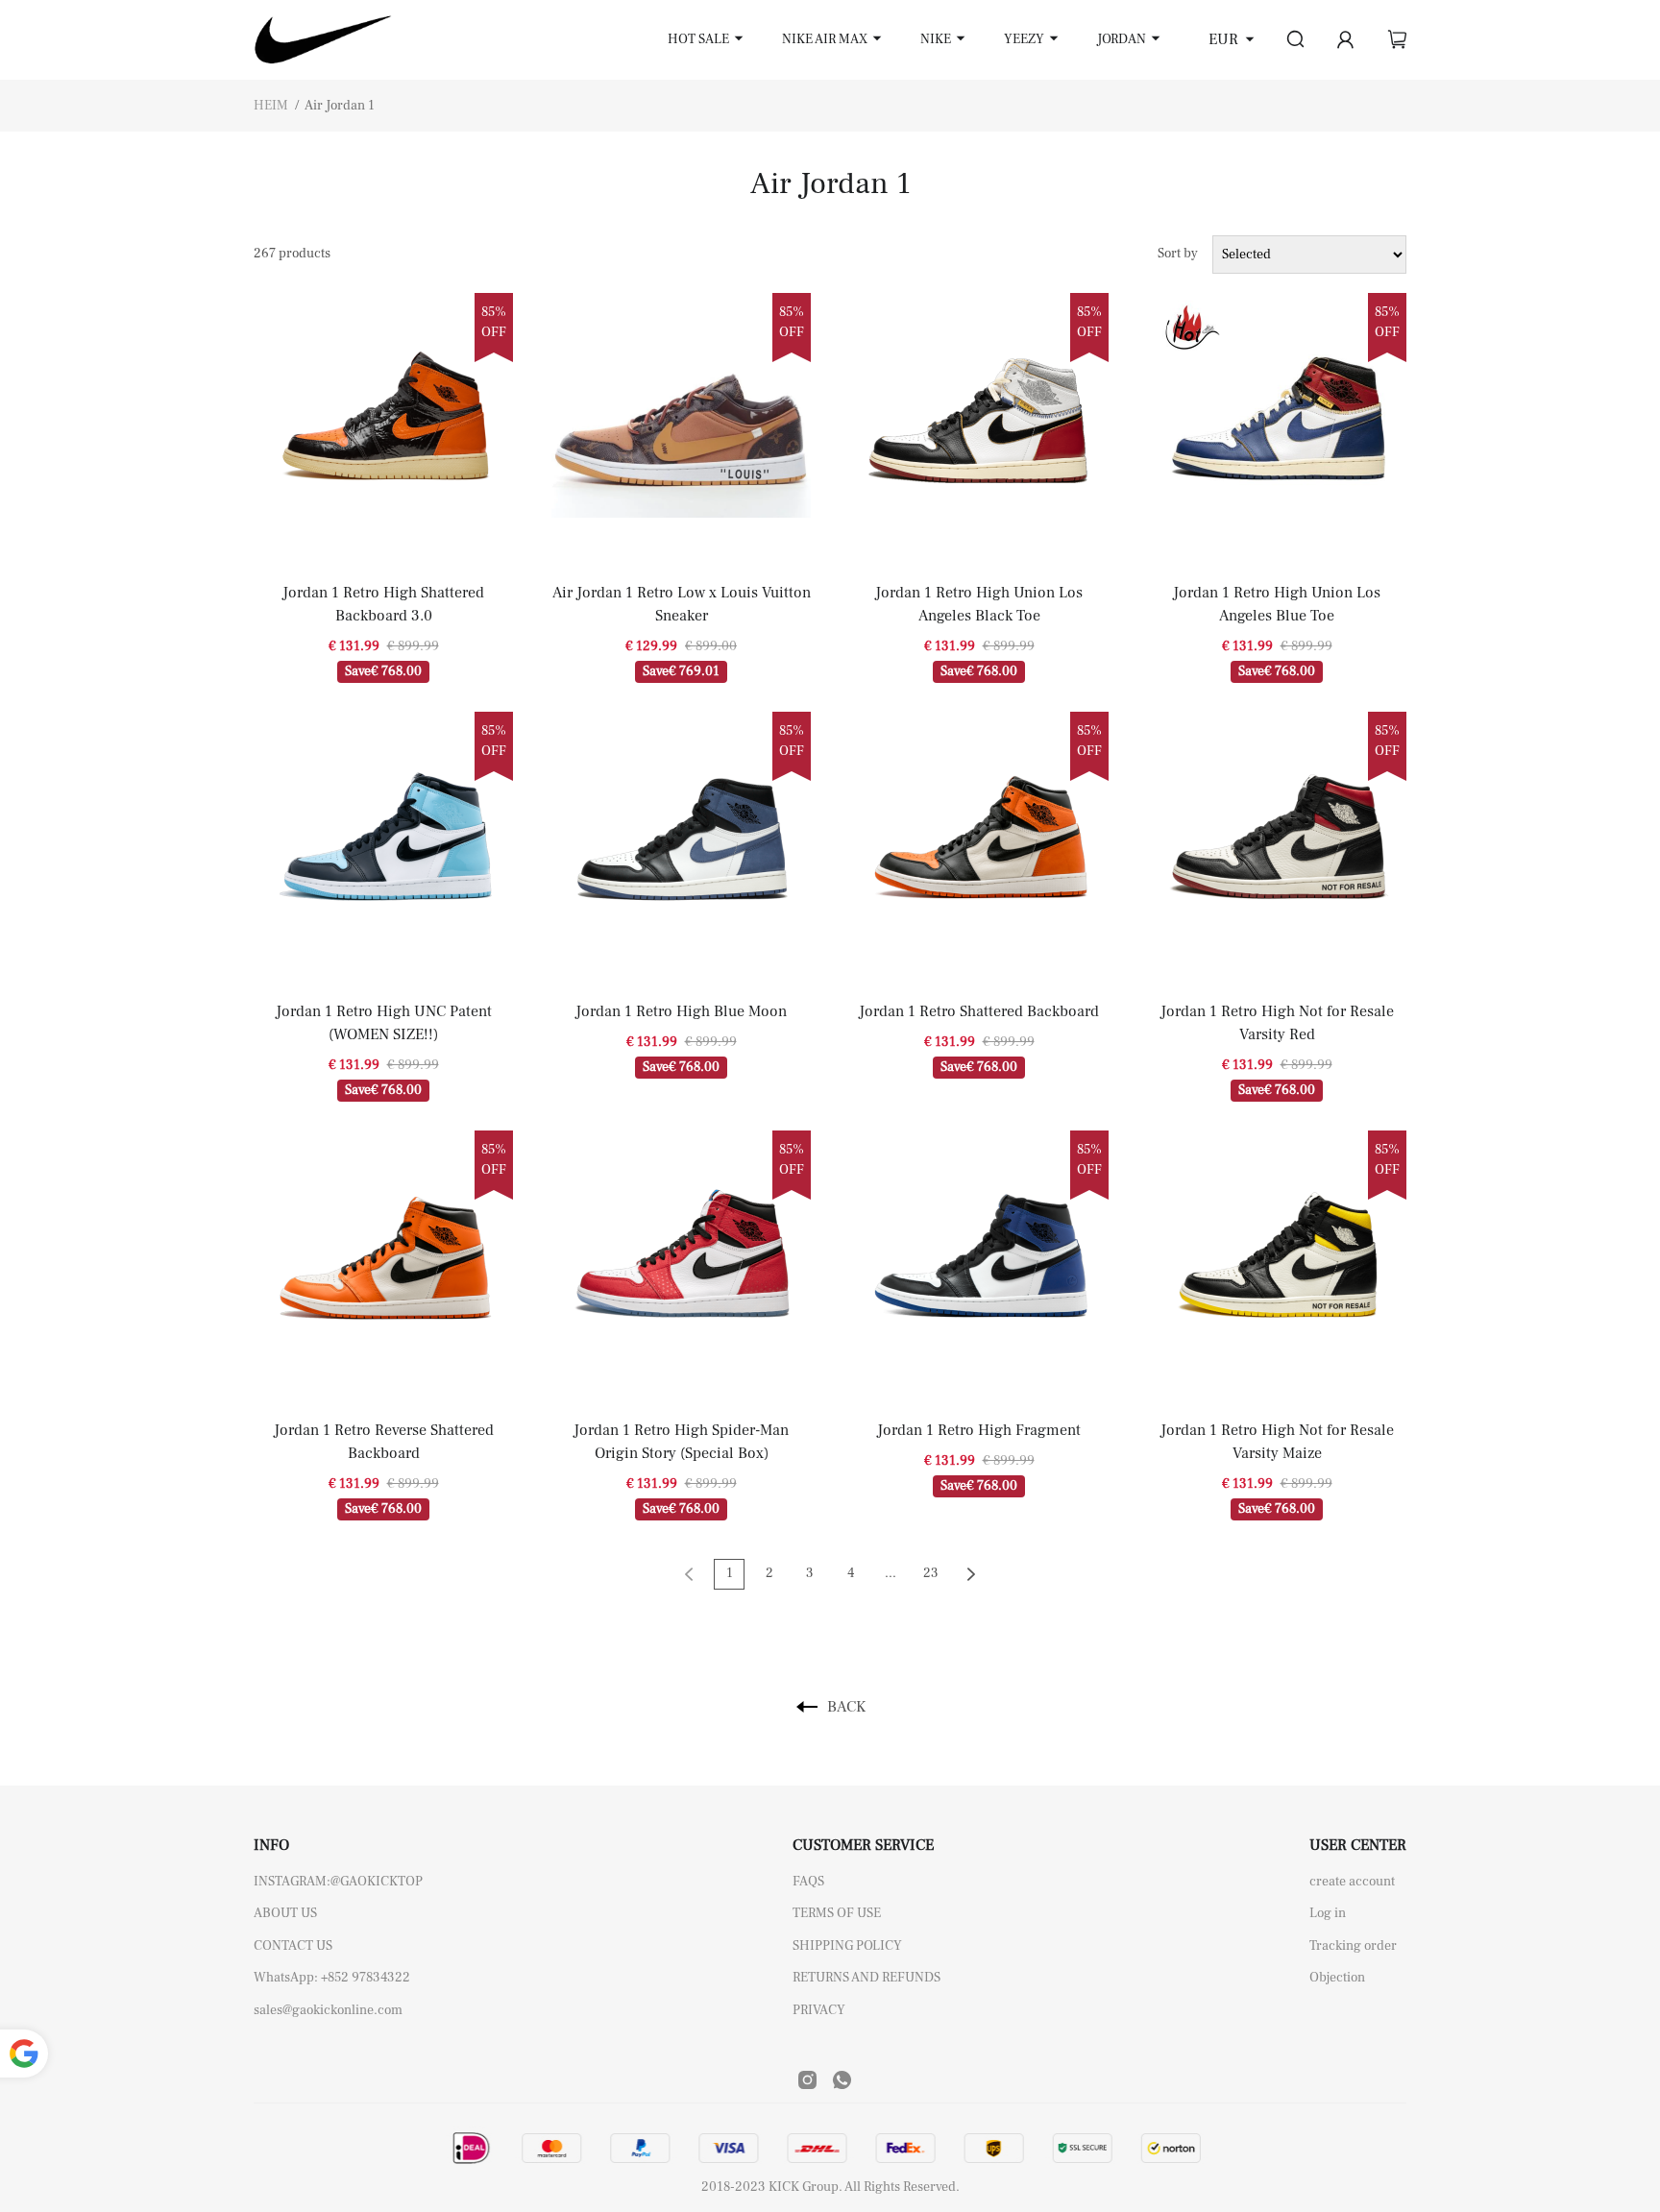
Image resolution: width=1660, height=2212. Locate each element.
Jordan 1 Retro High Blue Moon (681, 1011)
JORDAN (1122, 39)
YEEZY (1024, 39)
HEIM (271, 106)
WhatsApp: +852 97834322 (332, 1978)
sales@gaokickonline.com (328, 2010)
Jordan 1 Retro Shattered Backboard (979, 1011)
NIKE (936, 39)
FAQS (808, 1882)
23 (931, 1573)
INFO (271, 1845)
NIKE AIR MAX (825, 39)
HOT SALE (698, 39)
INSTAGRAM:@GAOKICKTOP (338, 1882)
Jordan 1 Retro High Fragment (979, 1430)
